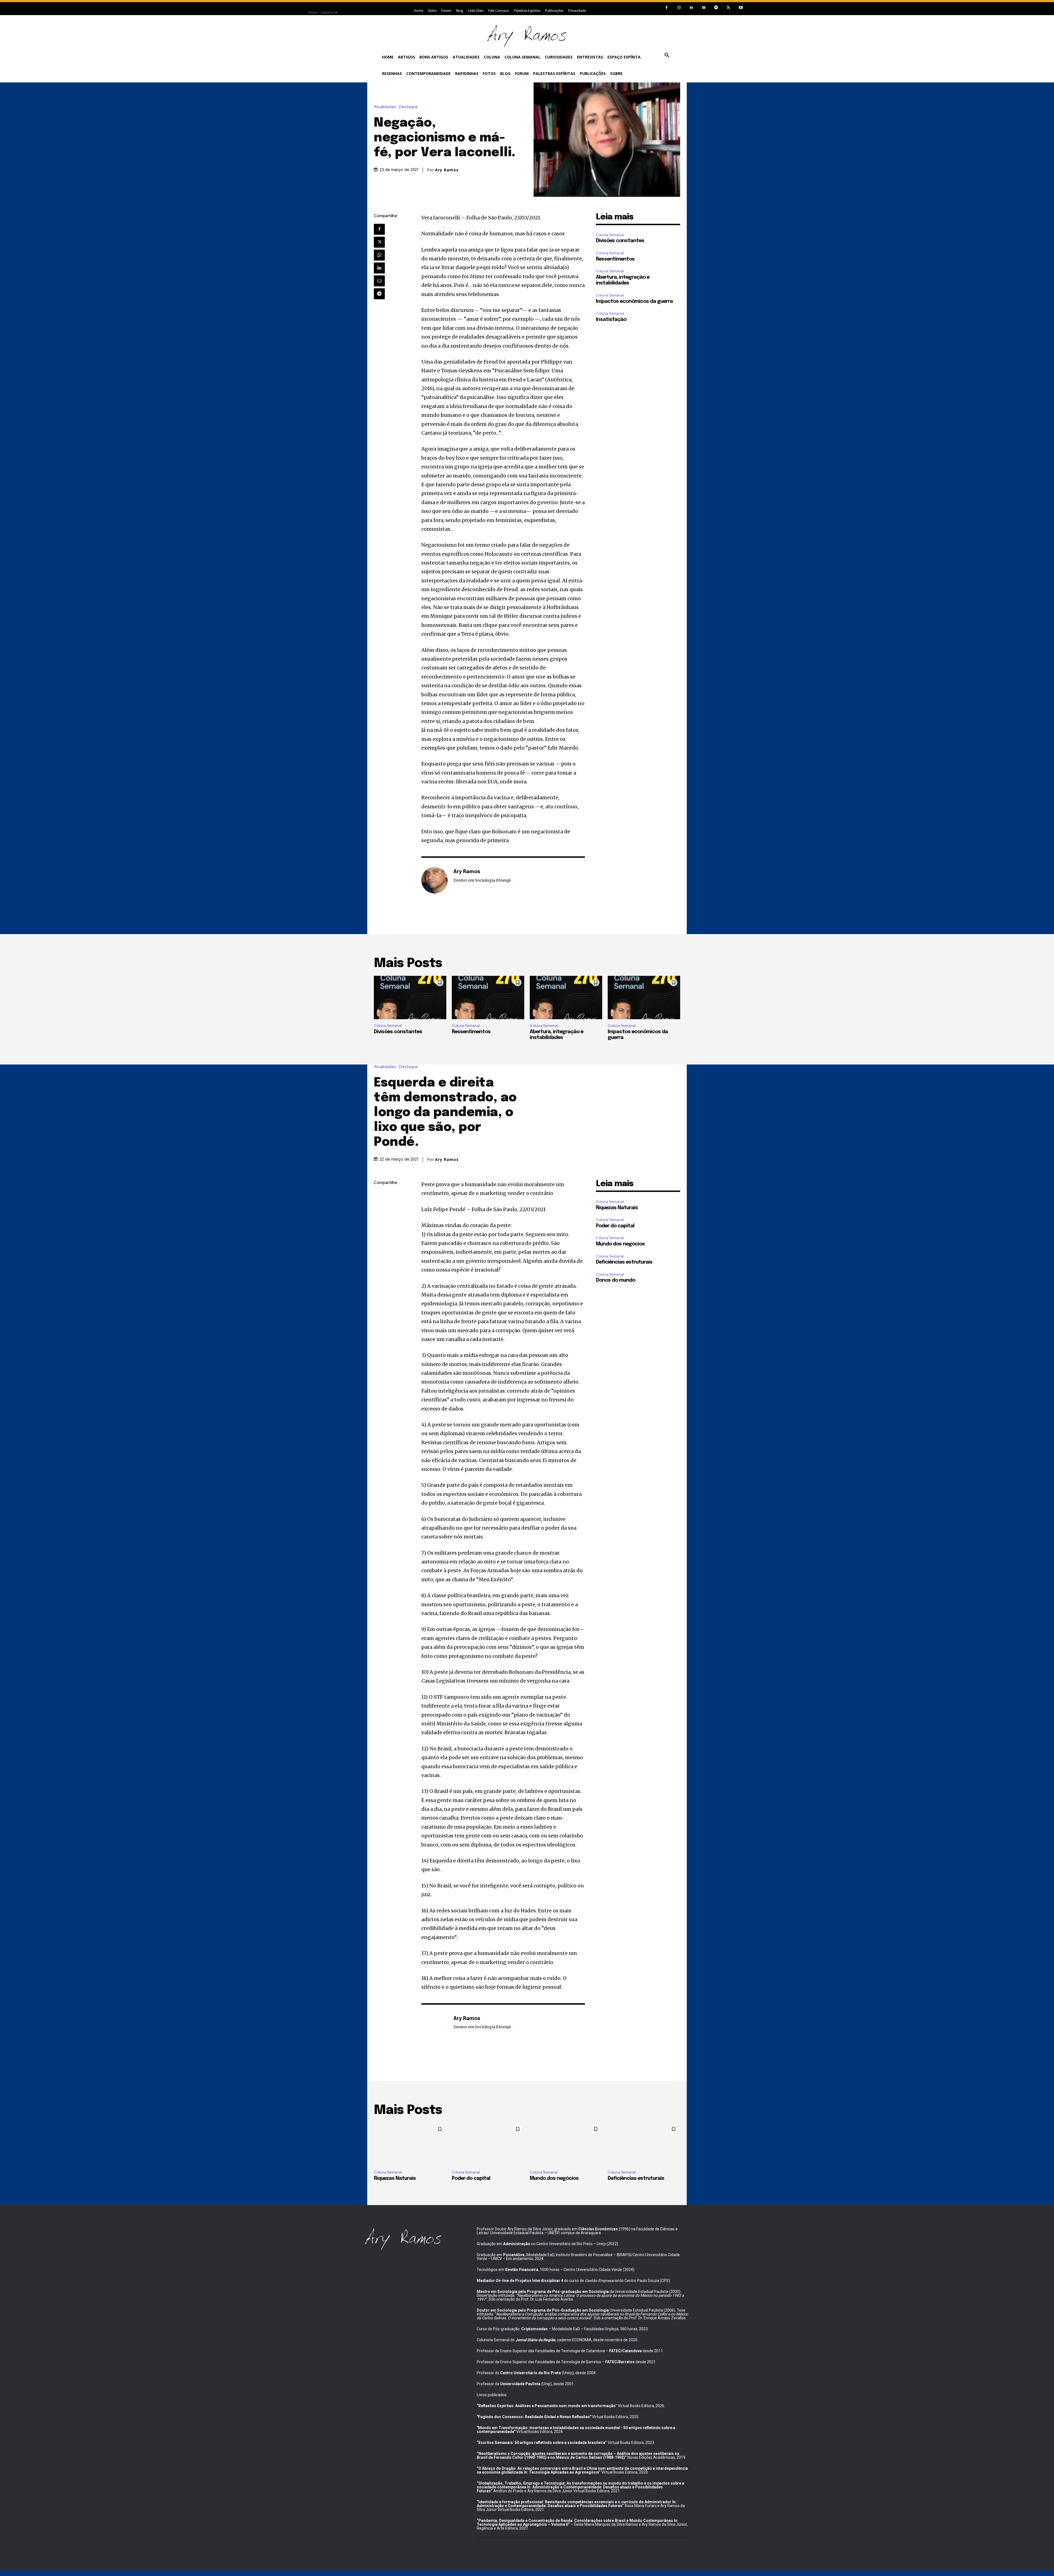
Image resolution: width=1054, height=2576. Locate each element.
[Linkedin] (691, 8)
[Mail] (704, 8)
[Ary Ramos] (435, 880)
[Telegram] (379, 294)
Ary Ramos (447, 170)
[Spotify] (716, 8)
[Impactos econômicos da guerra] (644, 998)
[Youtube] (741, 8)
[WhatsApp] (379, 255)
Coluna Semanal (610, 235)
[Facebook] (667, 8)
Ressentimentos (615, 259)
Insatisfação (611, 320)
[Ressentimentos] (488, 998)
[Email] (379, 281)
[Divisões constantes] (410, 998)
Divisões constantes (620, 241)
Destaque (408, 107)
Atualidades (385, 107)
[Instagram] (679, 8)
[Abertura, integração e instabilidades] (566, 998)
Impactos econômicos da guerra (634, 301)
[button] (667, 55)
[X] (728, 8)
